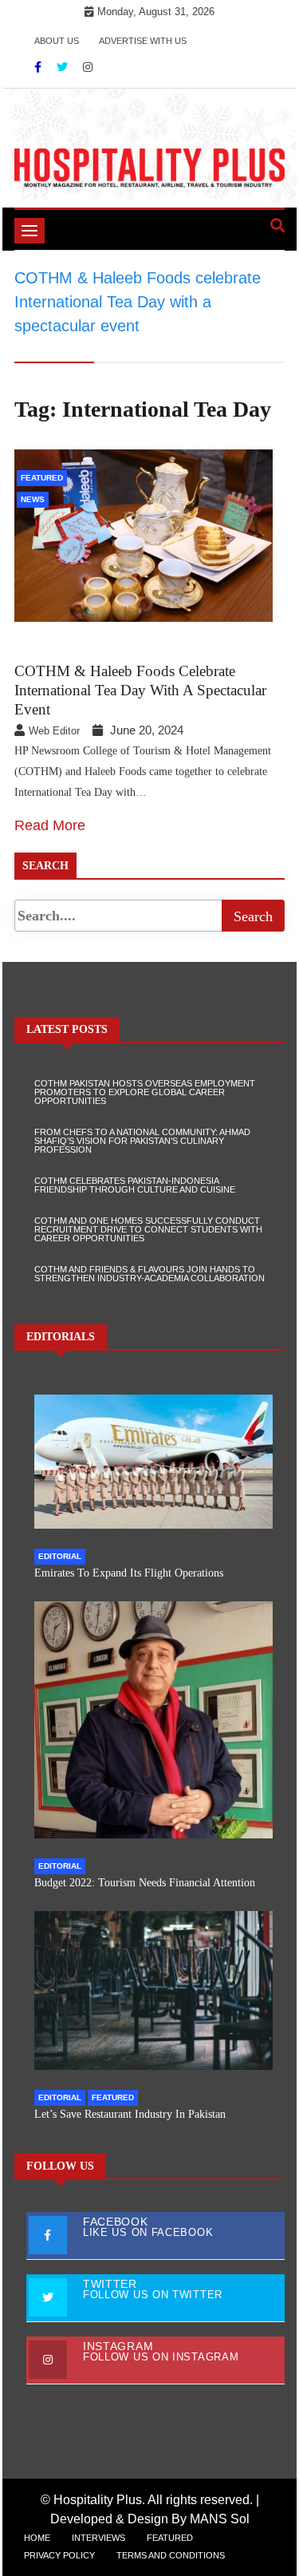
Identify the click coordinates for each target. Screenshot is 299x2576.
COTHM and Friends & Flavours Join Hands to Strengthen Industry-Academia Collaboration (149, 1274)
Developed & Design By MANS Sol (150, 2519)
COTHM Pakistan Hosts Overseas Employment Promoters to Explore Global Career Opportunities (145, 1092)
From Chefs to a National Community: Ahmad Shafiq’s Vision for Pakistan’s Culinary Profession (142, 1141)
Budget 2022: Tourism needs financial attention (145, 1883)
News (33, 499)
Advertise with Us (143, 41)
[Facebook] (39, 67)
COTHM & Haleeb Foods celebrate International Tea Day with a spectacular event (140, 690)
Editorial (60, 1556)
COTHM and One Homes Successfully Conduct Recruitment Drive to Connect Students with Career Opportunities (148, 1229)
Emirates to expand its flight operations (129, 1573)
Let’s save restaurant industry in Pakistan (130, 2114)
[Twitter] (64, 67)
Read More (50, 825)
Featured (42, 478)
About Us (57, 41)
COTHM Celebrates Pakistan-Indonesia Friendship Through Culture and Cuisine (135, 1185)
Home (37, 2538)
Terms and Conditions (171, 2555)
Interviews (98, 2538)
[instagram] (88, 67)
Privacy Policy (59, 2555)
